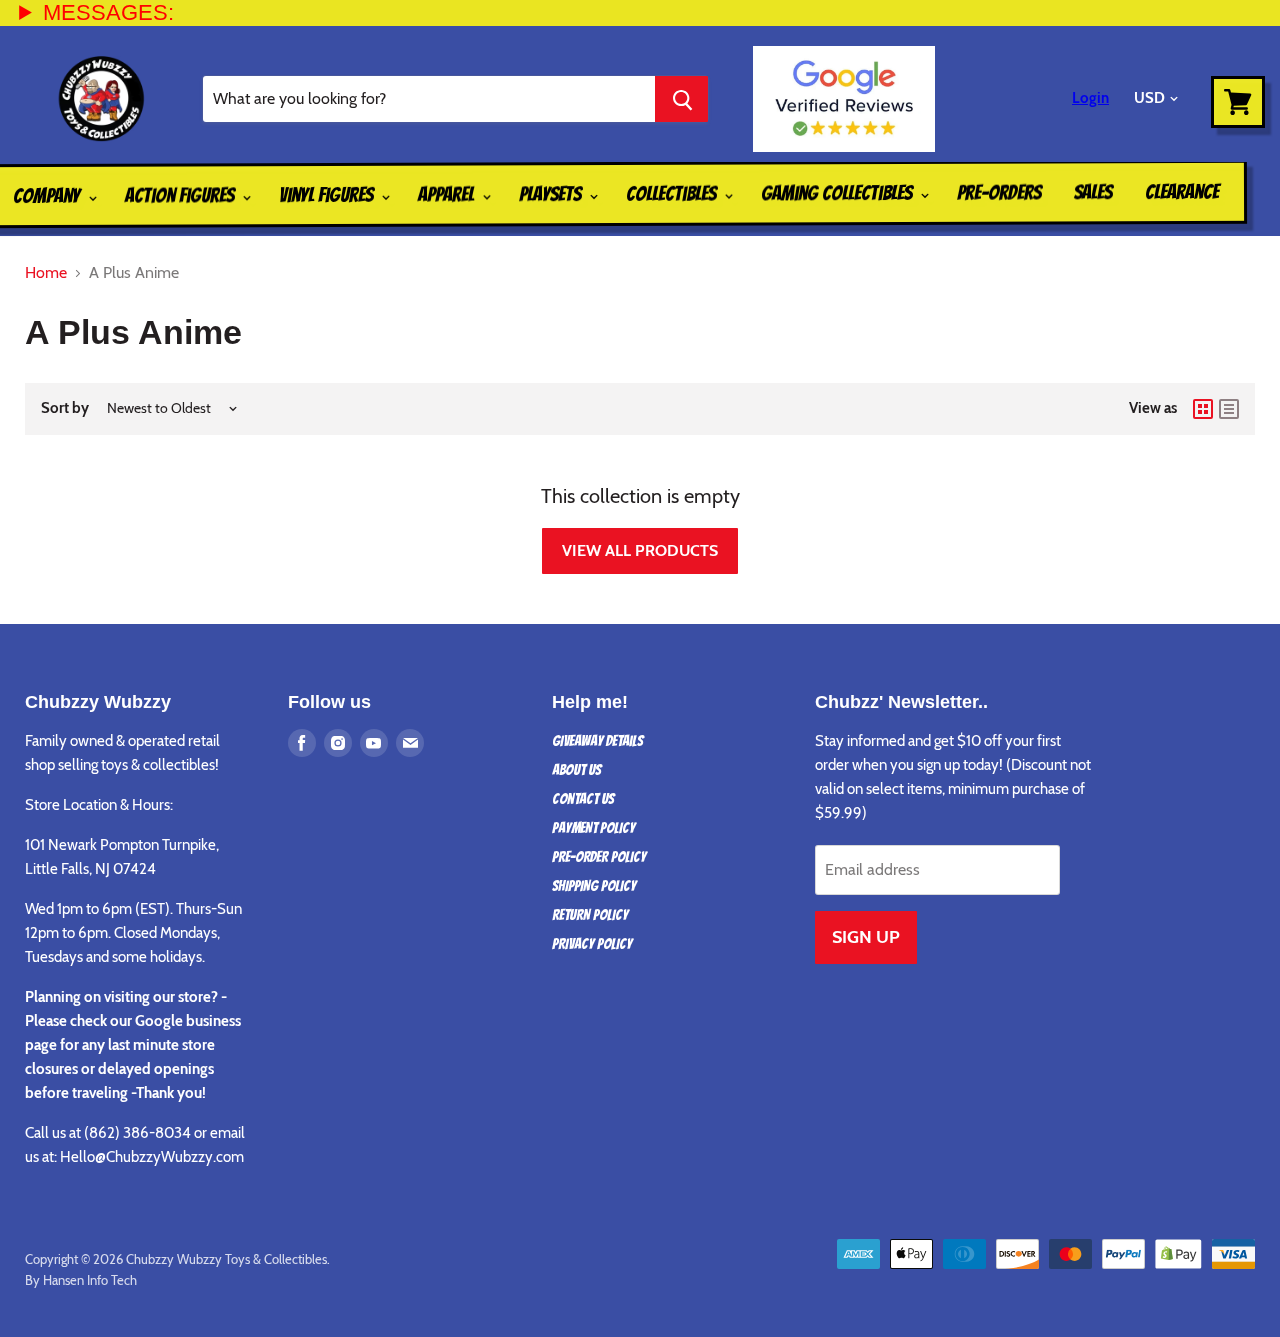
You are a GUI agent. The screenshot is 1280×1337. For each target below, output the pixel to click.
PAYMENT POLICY (593, 828)
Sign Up (866, 937)
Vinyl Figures (328, 195)
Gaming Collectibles (838, 193)
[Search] (681, 99)
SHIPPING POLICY (594, 886)
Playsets (552, 194)
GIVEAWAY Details (597, 741)
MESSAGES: (108, 12)
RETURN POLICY (590, 915)
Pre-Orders (999, 192)
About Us (576, 770)
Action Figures (181, 195)
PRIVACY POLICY (592, 944)
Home (46, 273)
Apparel (448, 194)
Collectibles (673, 194)
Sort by (65, 408)
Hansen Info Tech (90, 1280)
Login (1090, 98)
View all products (640, 550)
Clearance (1182, 192)
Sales (1093, 192)
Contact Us (583, 799)
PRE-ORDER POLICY (599, 857)
